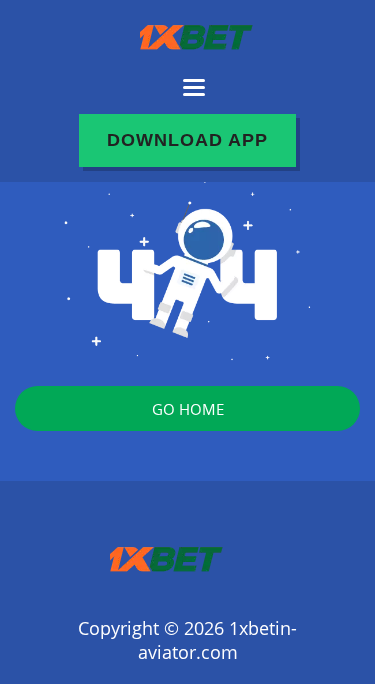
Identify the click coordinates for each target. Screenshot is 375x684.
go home (188, 409)
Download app (187, 140)
